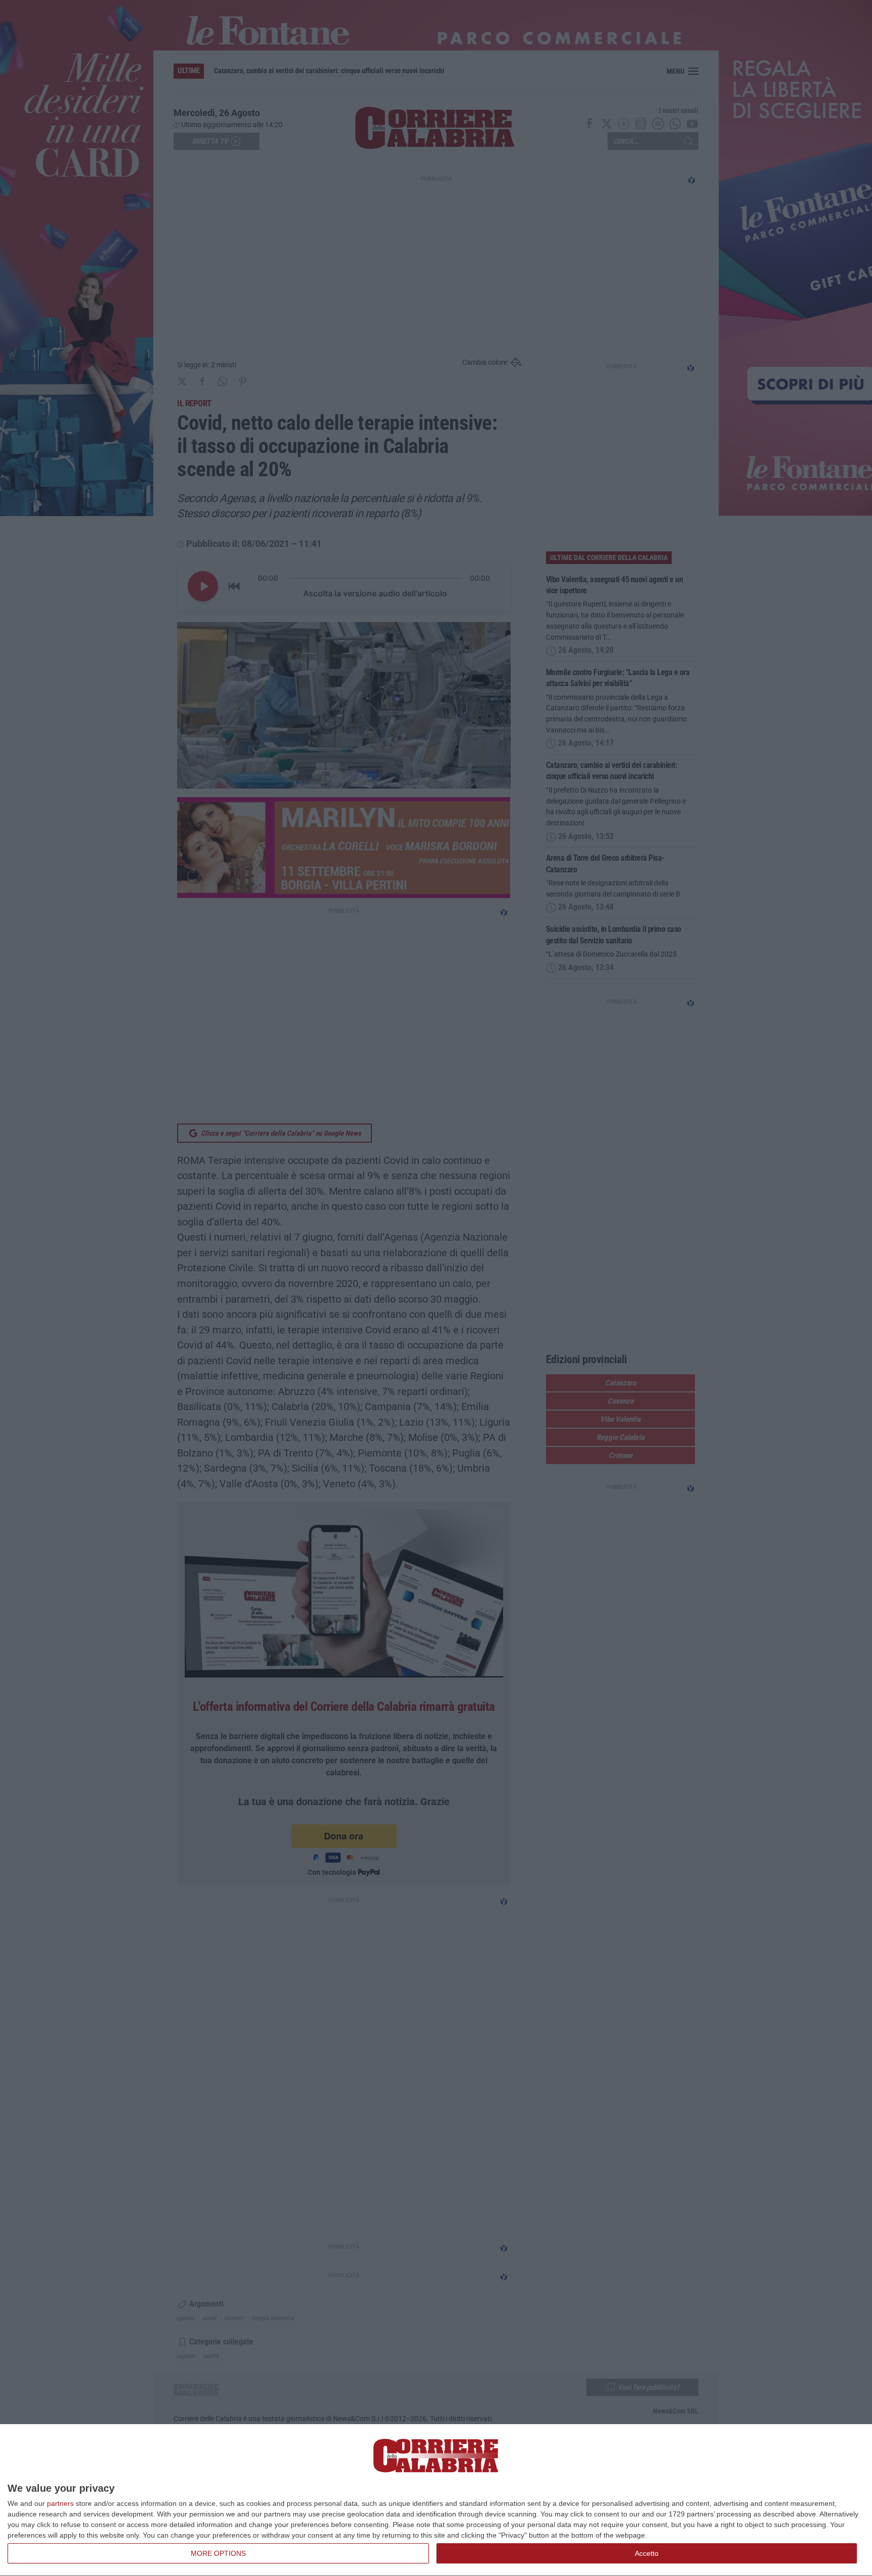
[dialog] (436, 2500)
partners (60, 2503)
